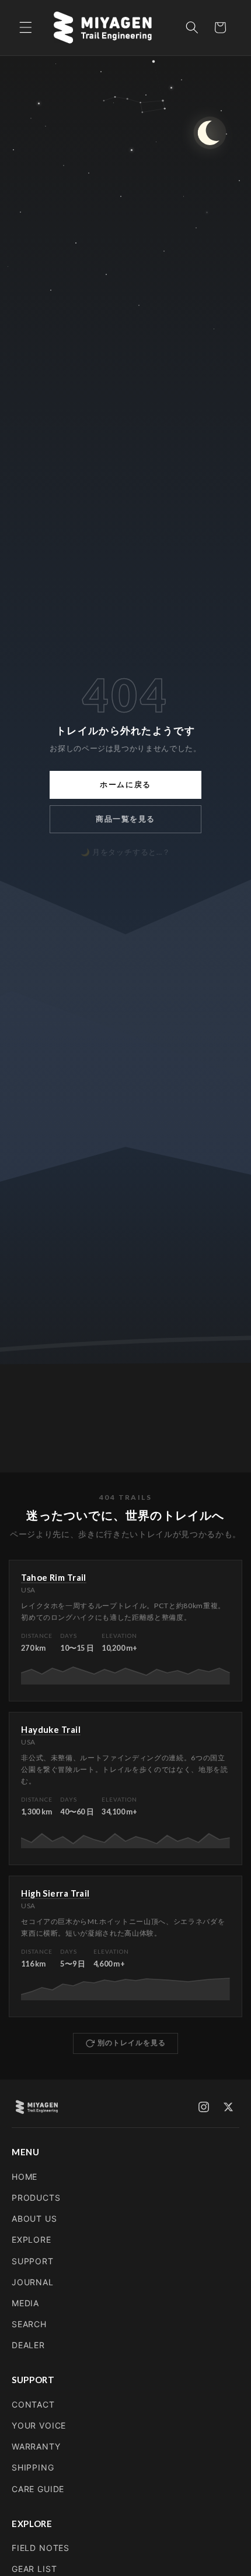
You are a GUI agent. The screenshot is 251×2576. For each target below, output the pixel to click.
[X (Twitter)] (228, 2107)
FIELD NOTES (41, 2548)
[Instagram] (204, 2107)
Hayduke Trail (51, 1729)
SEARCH (29, 2324)
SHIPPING (33, 2467)
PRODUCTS (36, 2198)
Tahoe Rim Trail (54, 1577)
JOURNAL (33, 2282)
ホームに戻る (125, 785)
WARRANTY (36, 2446)
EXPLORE (32, 2240)
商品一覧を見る (125, 819)
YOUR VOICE (39, 2425)
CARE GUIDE (38, 2489)
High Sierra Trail (55, 1893)
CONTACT (33, 2404)
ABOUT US (34, 2219)
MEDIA (25, 2303)
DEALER (28, 2345)
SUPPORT (33, 2261)
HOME (25, 2177)
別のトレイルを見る (132, 2043)
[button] (26, 27)
